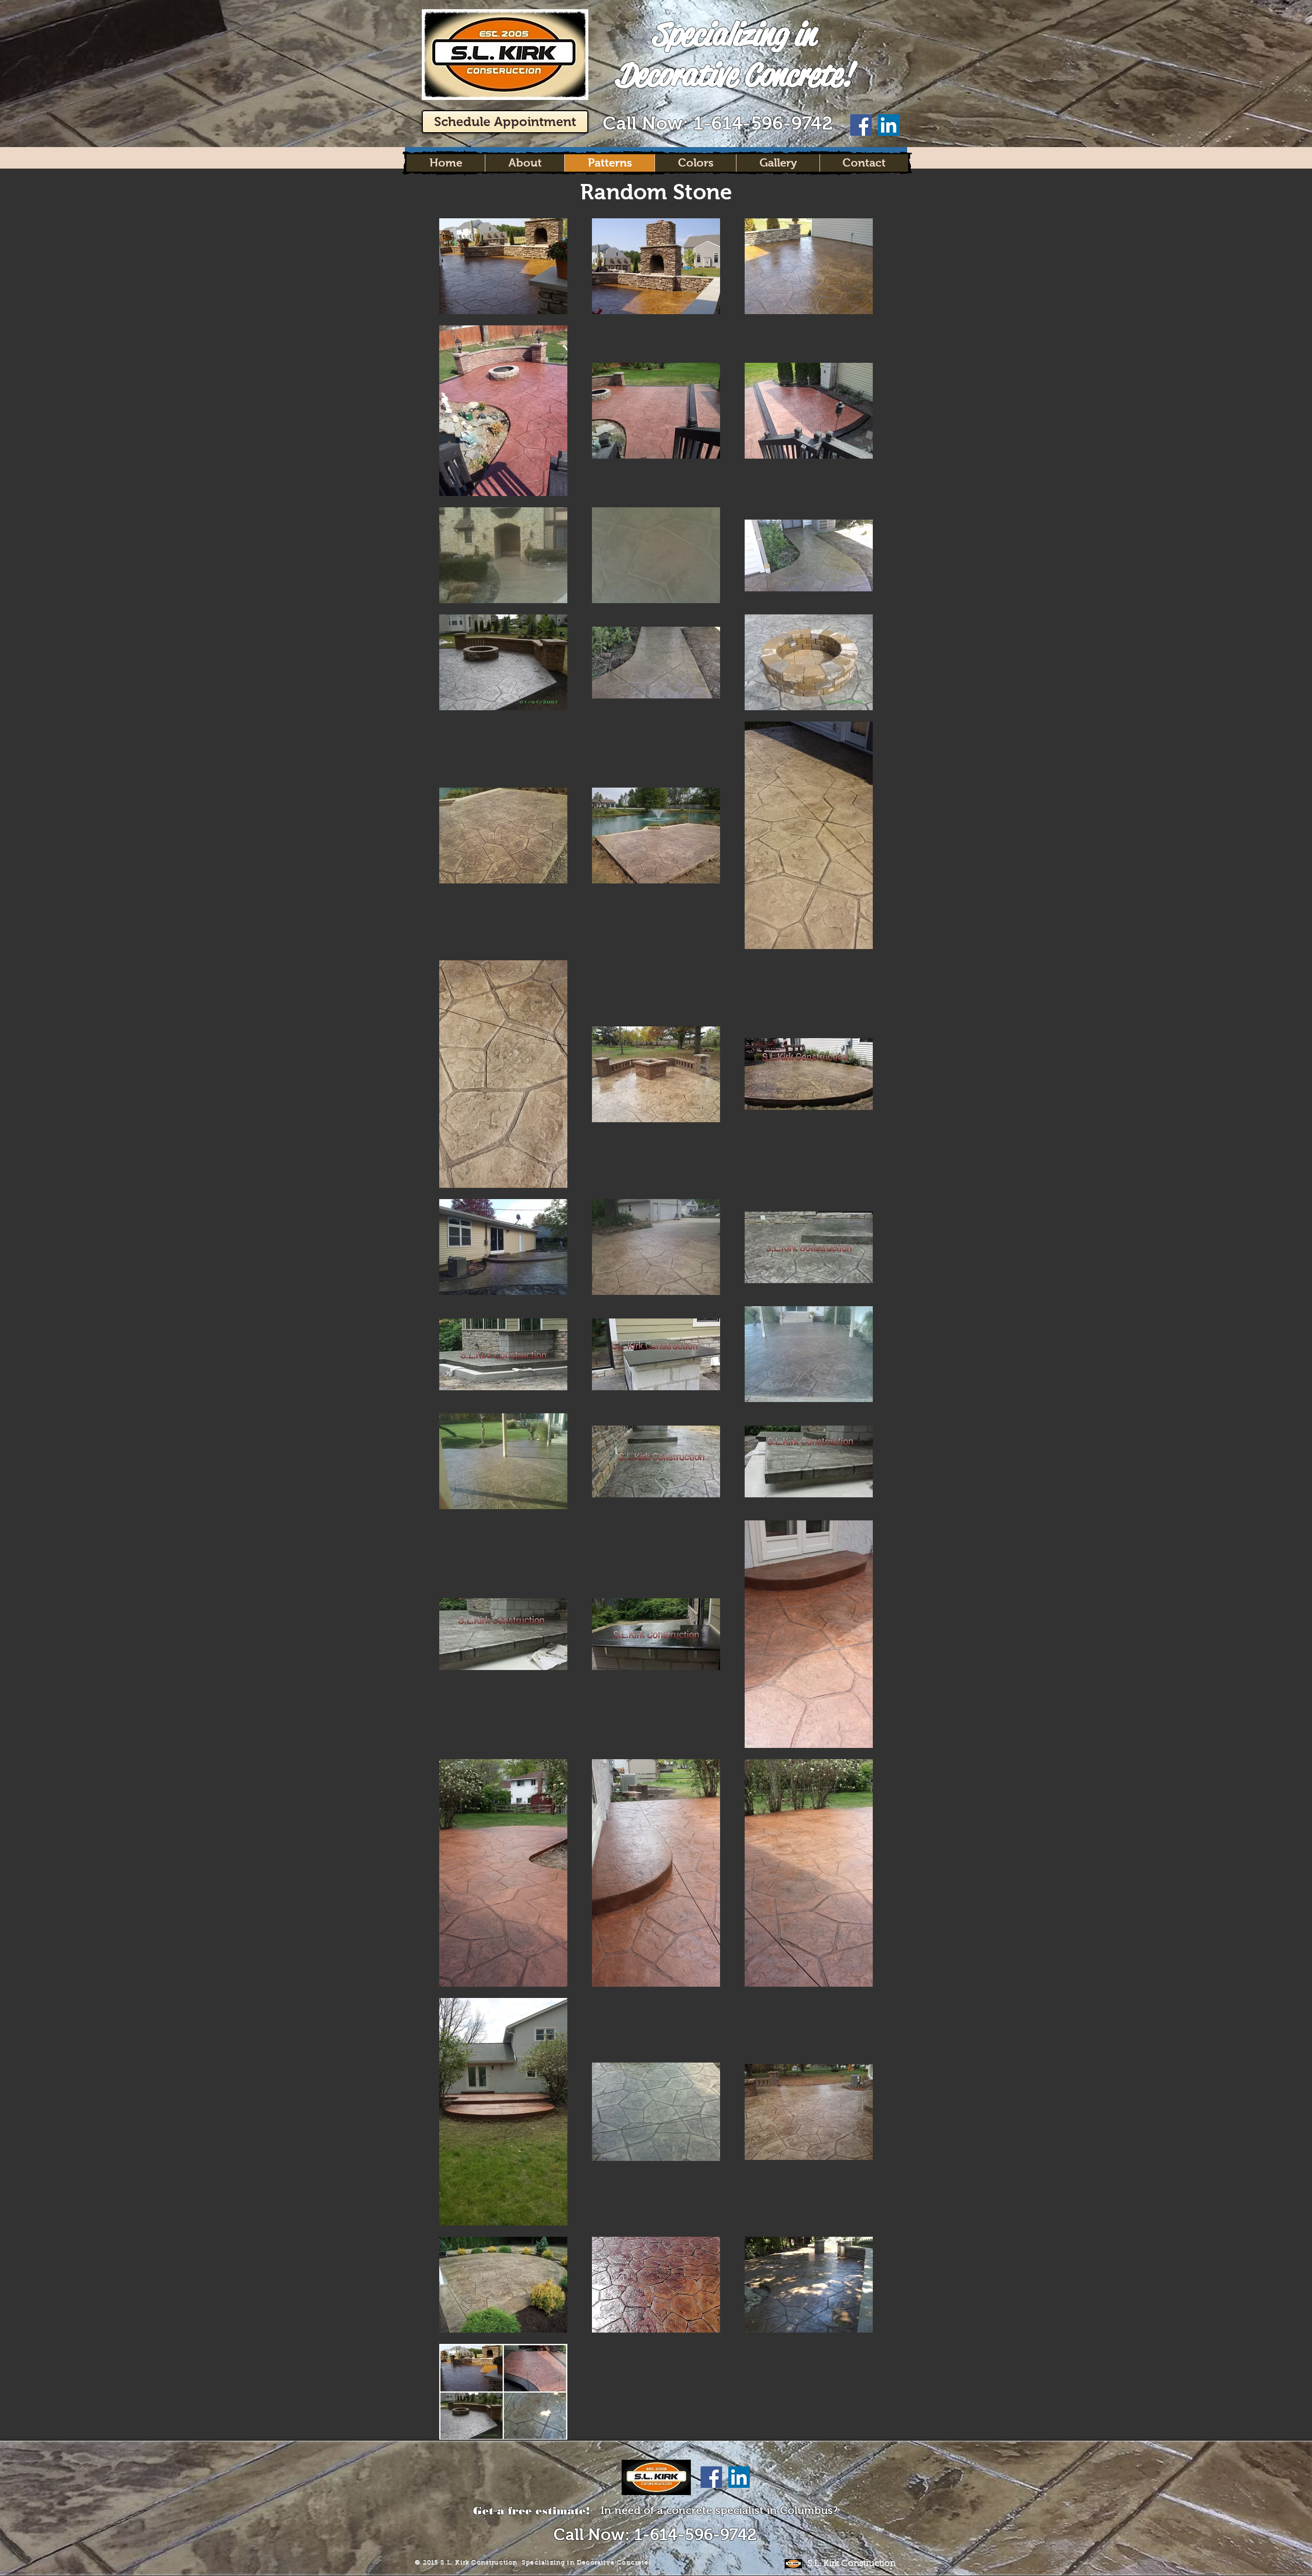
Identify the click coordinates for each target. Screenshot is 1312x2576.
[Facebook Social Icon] (861, 125)
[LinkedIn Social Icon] (889, 125)
